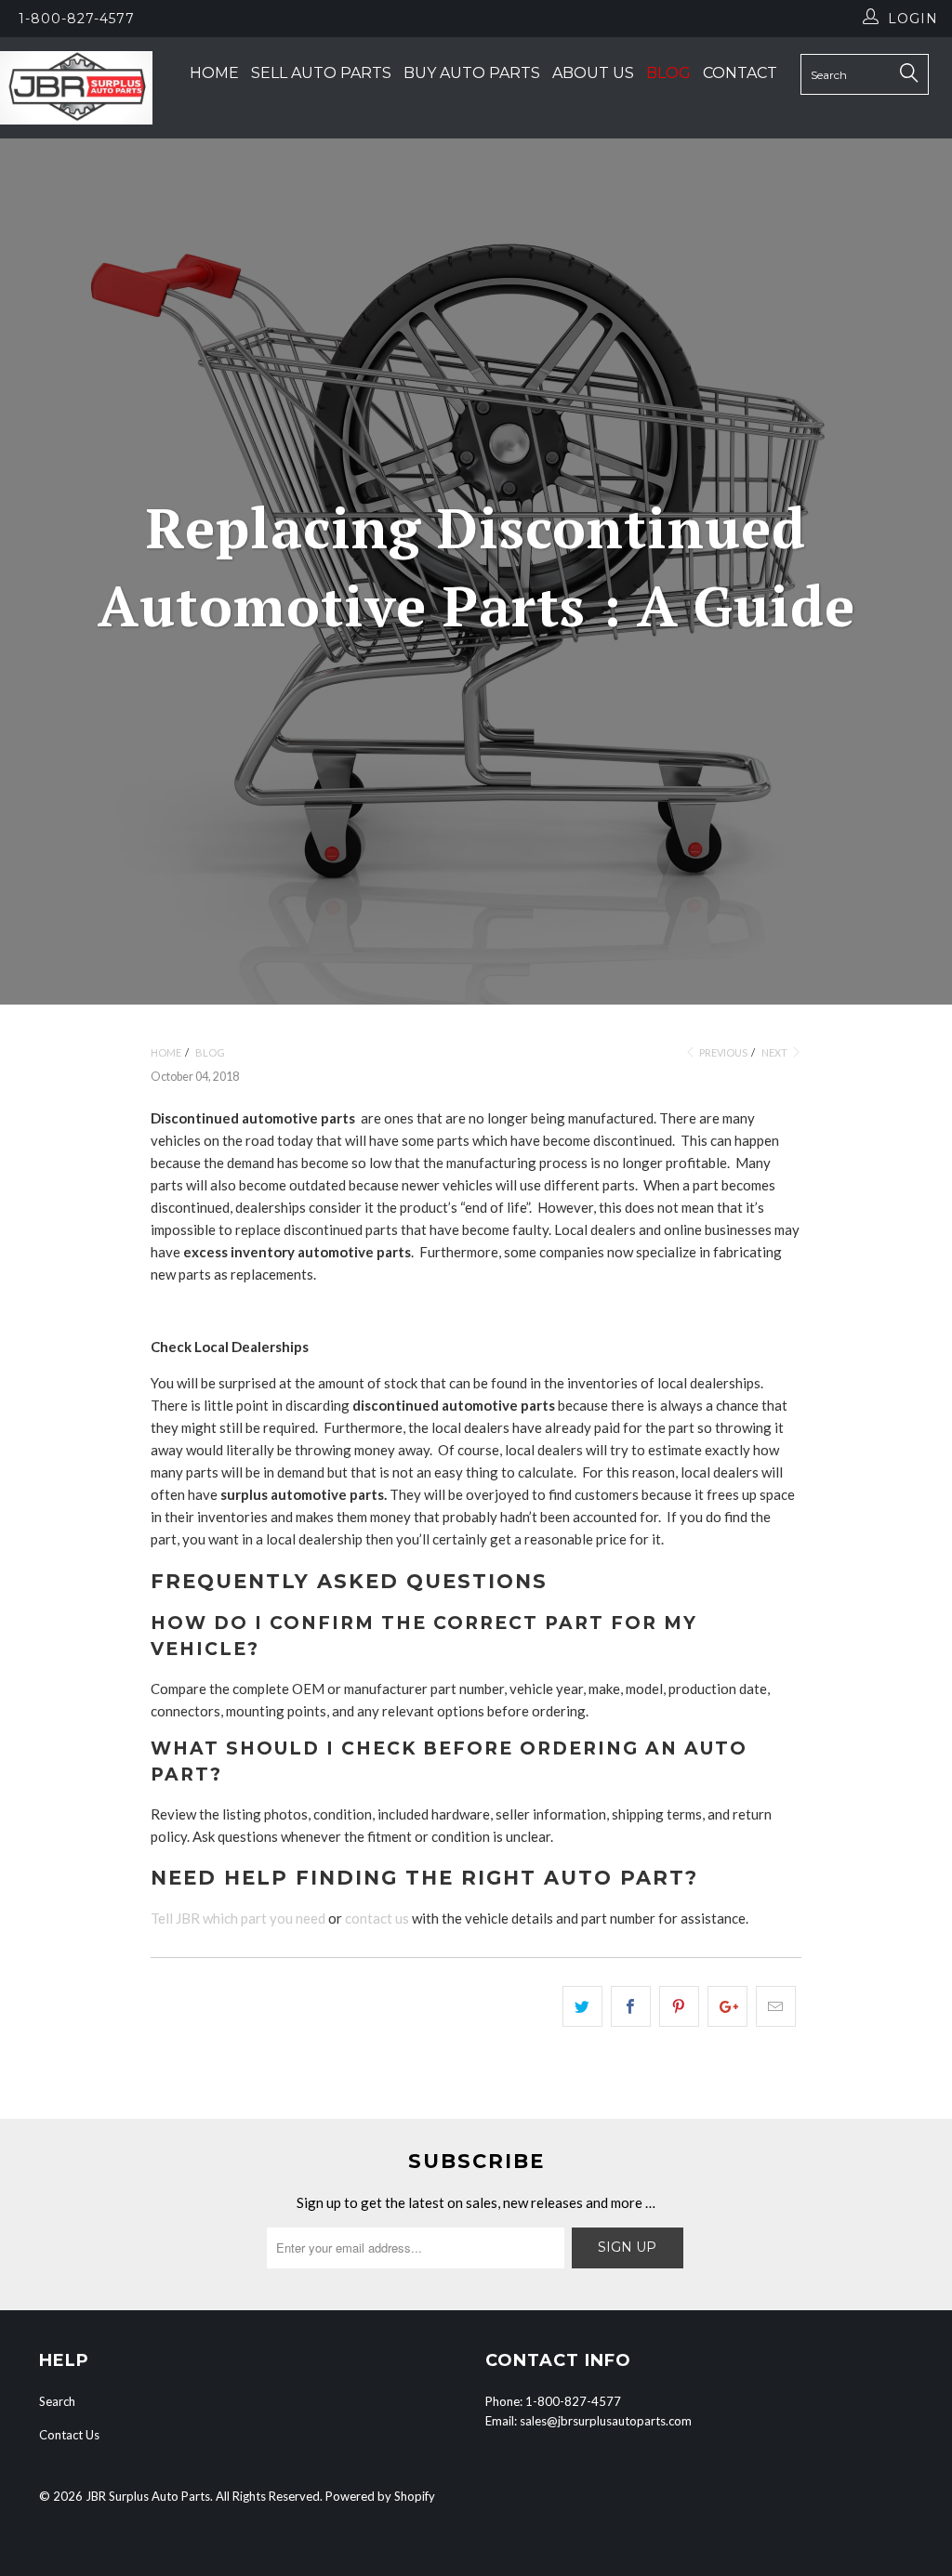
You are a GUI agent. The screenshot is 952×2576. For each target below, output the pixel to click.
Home (214, 73)
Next (775, 1052)
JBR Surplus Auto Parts (148, 2496)
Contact (740, 73)
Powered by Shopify (380, 2496)
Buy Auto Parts (472, 73)
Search (57, 2401)
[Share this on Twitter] (582, 2006)
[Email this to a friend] (776, 2006)
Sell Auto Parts (321, 73)
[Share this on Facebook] (631, 2006)
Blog (668, 73)
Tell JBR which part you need (238, 1918)
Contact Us (69, 2435)
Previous (722, 1052)
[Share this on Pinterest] (679, 2006)
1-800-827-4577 (77, 19)
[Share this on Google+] (727, 2006)
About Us (593, 73)
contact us (377, 1918)
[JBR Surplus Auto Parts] (76, 88)
